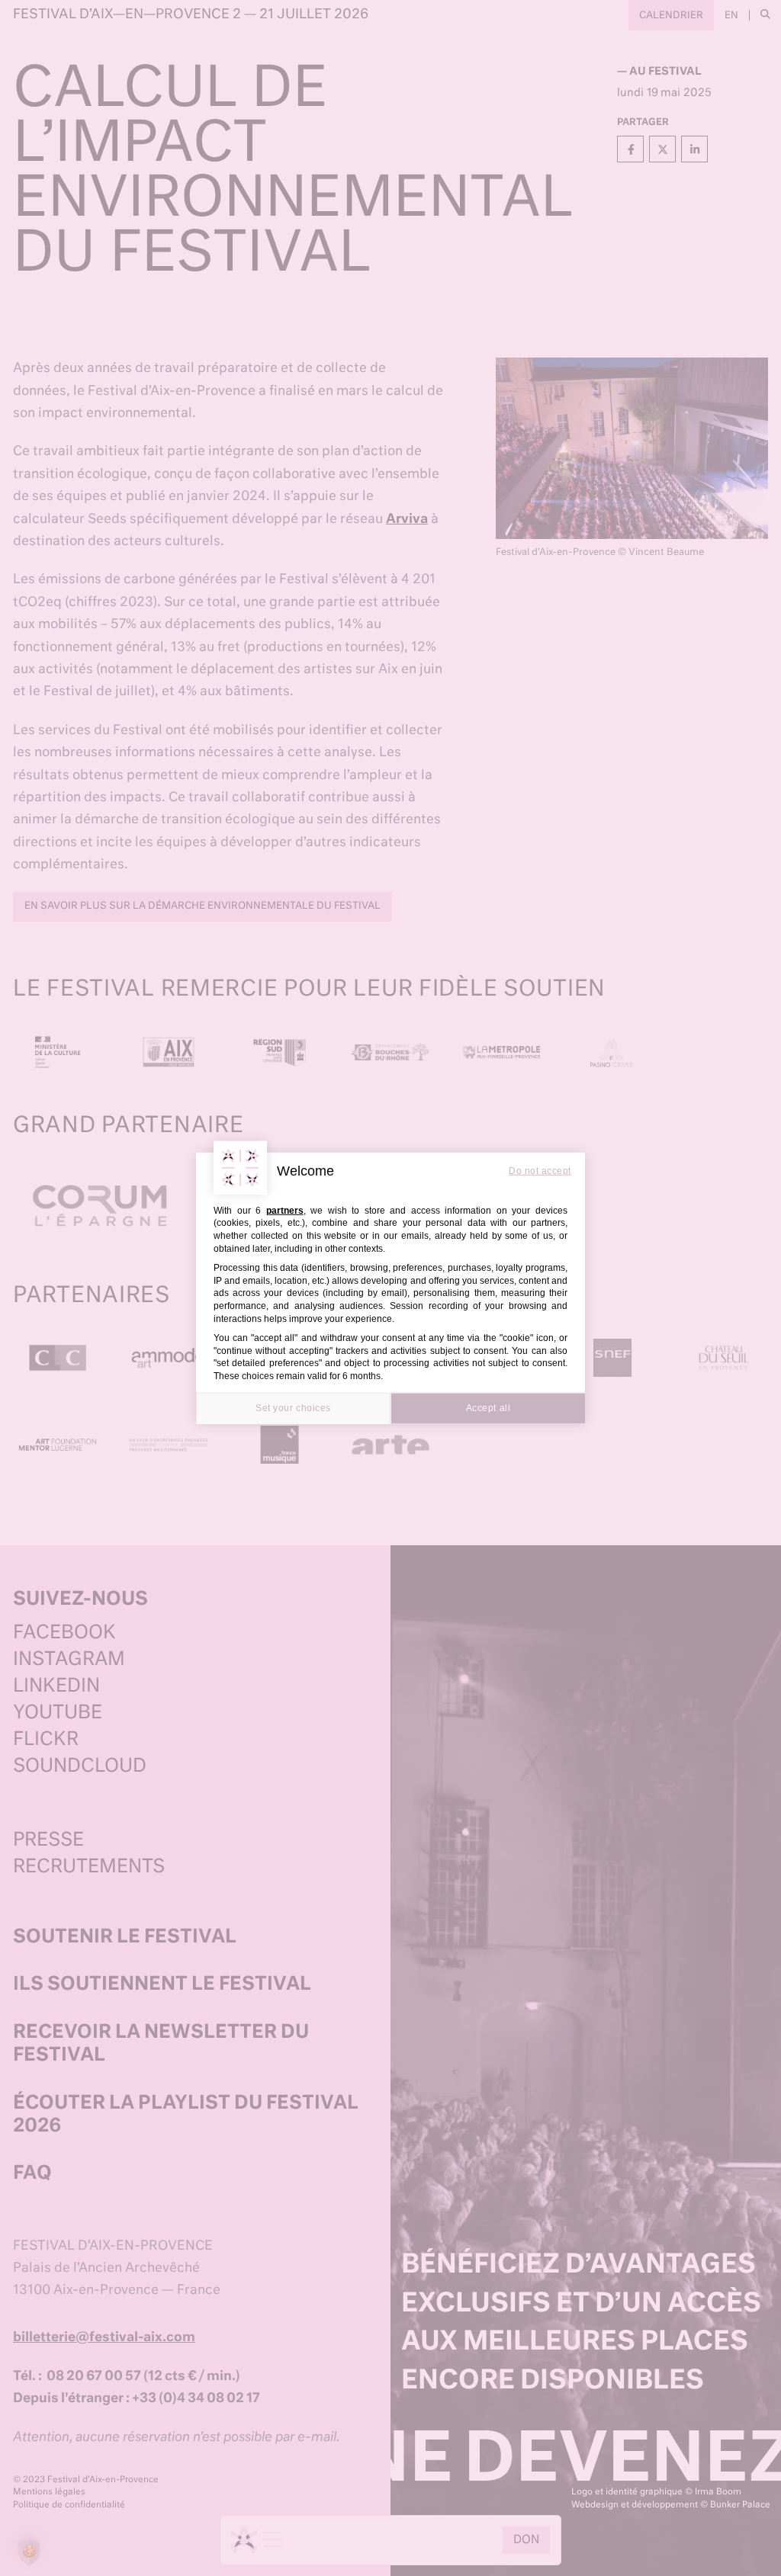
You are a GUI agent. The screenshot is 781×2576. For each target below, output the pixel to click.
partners (285, 1210)
